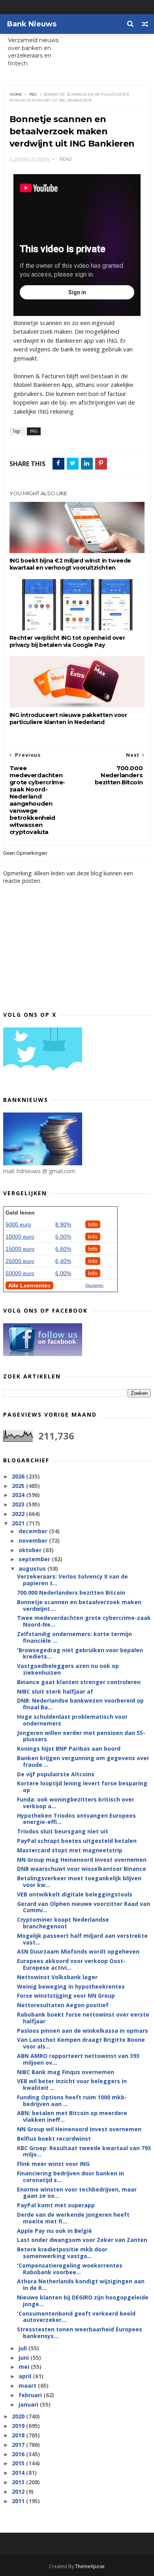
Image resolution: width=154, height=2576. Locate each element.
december (34, 1531)
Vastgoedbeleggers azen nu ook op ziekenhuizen (68, 1669)
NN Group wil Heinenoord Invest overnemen (79, 2129)
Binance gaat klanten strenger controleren (79, 1682)
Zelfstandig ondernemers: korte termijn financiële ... (74, 1637)
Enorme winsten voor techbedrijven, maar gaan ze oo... (77, 2193)
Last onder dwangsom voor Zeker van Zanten (82, 2240)
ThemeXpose (90, 2566)
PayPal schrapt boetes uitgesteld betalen (77, 1841)
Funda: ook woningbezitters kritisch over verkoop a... (76, 1803)
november (34, 1541)
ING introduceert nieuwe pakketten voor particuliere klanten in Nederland (68, 719)
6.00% (63, 1237)
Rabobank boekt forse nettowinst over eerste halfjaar (83, 2018)
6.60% (63, 1249)
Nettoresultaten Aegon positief (63, 2005)
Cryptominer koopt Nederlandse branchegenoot (63, 1923)
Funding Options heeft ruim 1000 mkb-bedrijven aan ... (72, 2101)
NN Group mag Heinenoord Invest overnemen (82, 1860)
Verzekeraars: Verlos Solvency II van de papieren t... (72, 1580)
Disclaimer (94, 1285)
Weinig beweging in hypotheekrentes (71, 1986)
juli (23, 2348)
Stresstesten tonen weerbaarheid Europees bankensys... (80, 2333)
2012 (19, 2491)
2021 (19, 1523)
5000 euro (18, 1224)
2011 (19, 2501)
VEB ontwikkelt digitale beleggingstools (75, 1894)
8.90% (63, 1224)
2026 (19, 1476)
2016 (19, 2454)
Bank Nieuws (32, 24)
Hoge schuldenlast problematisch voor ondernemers (72, 1720)
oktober (31, 1550)
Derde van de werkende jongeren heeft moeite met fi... (73, 2218)
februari (31, 2395)
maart (28, 2386)
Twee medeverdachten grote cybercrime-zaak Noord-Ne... (84, 1621)
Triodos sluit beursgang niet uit (63, 1831)
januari (29, 2404)
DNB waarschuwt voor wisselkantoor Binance (82, 1869)
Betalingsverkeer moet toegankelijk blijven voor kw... (79, 1881)
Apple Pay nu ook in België (54, 2231)
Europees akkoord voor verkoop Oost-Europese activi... (71, 1964)
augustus (33, 1568)
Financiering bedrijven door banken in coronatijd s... (70, 2177)
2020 (19, 2416)
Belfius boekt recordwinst (54, 2139)
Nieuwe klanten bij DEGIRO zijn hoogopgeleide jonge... (83, 2301)
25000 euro (20, 1261)
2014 (19, 2473)
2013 (19, 2482)
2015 (19, 2463)
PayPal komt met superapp (56, 2205)
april (26, 2376)
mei (25, 2367)
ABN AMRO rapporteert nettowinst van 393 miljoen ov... (78, 2059)
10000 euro (20, 1237)
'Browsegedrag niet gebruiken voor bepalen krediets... (80, 1653)
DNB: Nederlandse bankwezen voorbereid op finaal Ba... (80, 1704)
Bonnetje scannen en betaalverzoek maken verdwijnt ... (79, 1605)
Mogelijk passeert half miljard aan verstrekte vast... (82, 1939)
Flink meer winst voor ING (53, 2164)
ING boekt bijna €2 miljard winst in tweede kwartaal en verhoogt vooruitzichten (70, 564)
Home (16, 94)
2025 (19, 1486)
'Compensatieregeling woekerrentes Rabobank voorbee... (70, 2269)
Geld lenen (20, 1213)
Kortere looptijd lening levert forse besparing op (82, 1787)
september (35, 1559)
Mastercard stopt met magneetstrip (70, 1850)
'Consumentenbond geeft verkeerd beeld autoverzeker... (76, 2317)
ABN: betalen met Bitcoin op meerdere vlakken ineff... (72, 2116)
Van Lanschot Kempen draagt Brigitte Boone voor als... (81, 2043)
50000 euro (20, 1273)
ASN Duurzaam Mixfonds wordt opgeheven (78, 1951)
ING (33, 94)
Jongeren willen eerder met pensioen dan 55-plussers (81, 1736)
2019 (19, 2426)
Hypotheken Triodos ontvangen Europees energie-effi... (76, 1819)
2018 (19, 2435)
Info (93, 1224)
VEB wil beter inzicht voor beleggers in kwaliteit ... (72, 2084)
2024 (19, 1495)
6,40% (63, 1261)
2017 (19, 2445)
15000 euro (20, 1249)
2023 (19, 1504)
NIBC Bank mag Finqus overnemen (66, 2072)
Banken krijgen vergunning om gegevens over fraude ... (83, 1761)
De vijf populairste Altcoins (56, 1774)
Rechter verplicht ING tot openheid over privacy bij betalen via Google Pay (67, 641)
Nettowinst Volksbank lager (57, 1977)
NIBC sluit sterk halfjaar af (55, 1691)
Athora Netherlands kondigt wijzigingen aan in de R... (81, 2284)
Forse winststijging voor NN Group (66, 1996)
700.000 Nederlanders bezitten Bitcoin (71, 1593)
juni (24, 2358)
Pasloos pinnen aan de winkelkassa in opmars (83, 2031)
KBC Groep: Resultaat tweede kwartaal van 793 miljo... (84, 2151)
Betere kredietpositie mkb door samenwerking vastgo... (62, 2253)
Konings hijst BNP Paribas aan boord (69, 1749)
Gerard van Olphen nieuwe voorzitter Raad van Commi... (84, 1907)
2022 (19, 1514)
